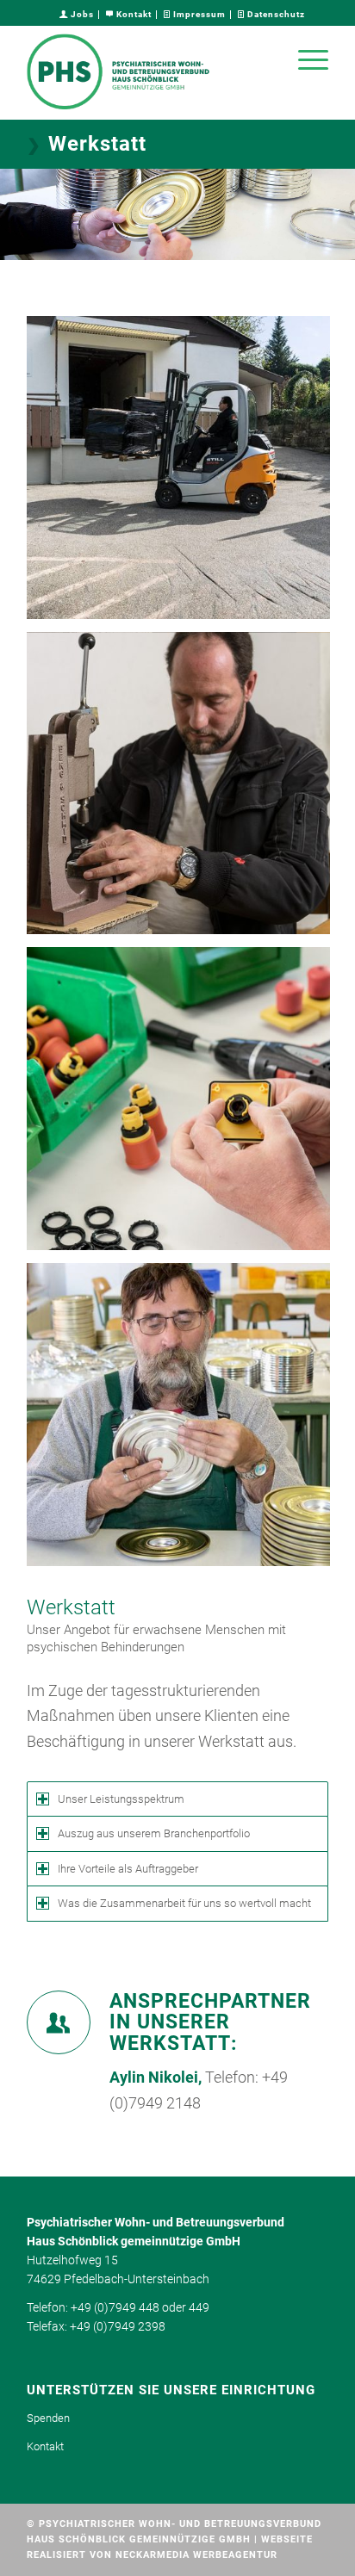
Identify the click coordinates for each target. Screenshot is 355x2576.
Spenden (48, 2418)
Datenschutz (275, 14)
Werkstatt (97, 144)
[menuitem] (77, 15)
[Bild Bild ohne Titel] (185, 474)
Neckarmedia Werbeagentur (196, 2555)
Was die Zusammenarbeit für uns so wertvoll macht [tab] (184, 1903)
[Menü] (305, 59)
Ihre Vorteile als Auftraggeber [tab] (128, 1869)
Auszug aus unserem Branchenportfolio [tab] (154, 1833)
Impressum (198, 14)
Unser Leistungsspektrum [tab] (121, 1799)
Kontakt (133, 14)
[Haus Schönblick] (147, 72)
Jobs (81, 14)
